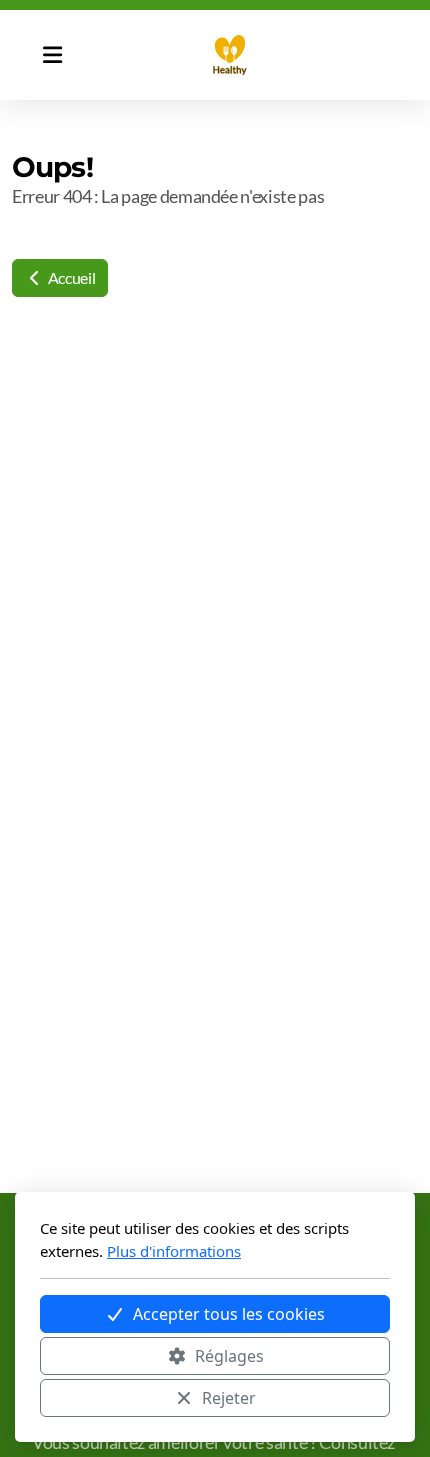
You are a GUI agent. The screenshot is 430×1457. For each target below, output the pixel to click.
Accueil (70, 277)
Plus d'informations (174, 1251)
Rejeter (229, 1398)
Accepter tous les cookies (229, 1314)
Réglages (229, 1356)
